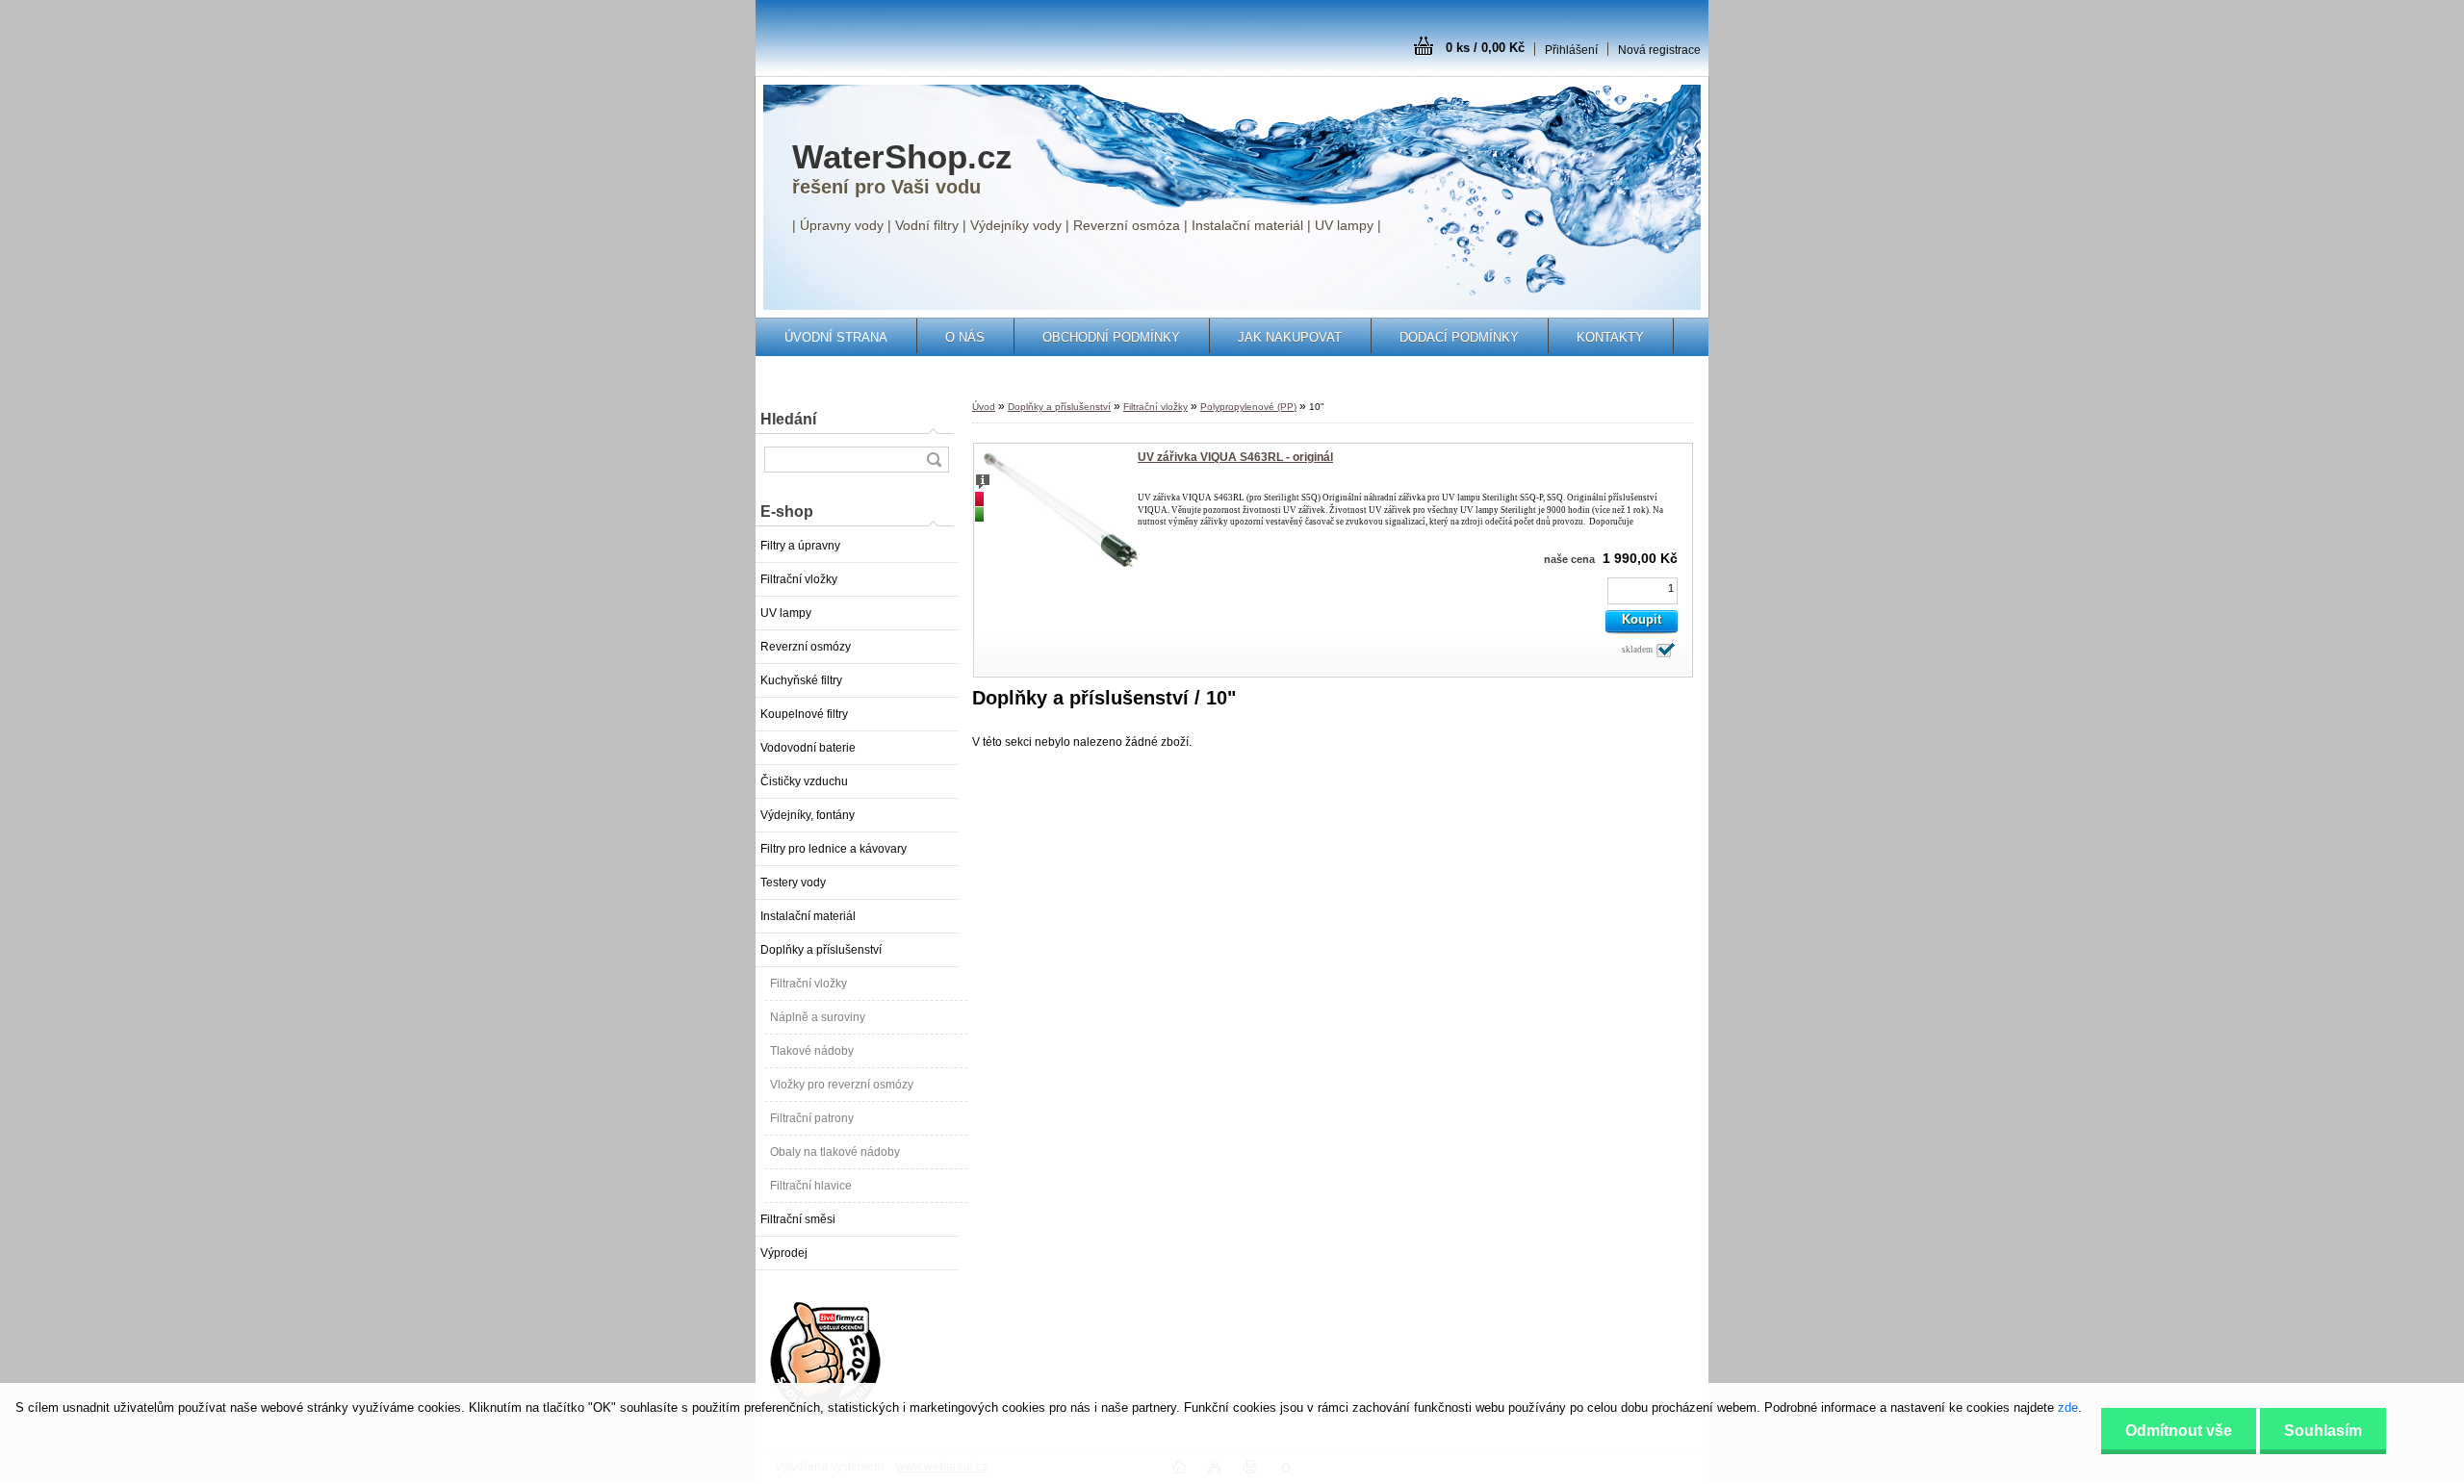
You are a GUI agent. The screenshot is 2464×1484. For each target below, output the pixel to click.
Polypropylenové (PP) (1248, 407)
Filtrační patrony (812, 1118)
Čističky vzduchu (804, 781)
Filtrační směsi (798, 1219)
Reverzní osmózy (806, 647)
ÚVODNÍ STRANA (836, 337)
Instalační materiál (808, 916)
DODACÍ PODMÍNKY (1459, 337)
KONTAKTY (1610, 337)
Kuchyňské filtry (801, 680)
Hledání (788, 419)
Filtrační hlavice (811, 1186)
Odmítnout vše (2179, 1431)
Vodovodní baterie (808, 748)
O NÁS (965, 337)
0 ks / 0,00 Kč (1485, 48)
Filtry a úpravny (800, 546)
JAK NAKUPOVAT (1290, 337)
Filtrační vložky (799, 579)
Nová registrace (1659, 50)
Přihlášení (1571, 50)
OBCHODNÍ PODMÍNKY (1111, 337)
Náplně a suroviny (818, 1017)
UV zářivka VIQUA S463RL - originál (1235, 457)
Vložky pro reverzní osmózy (842, 1085)
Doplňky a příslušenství (821, 950)
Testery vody (793, 883)
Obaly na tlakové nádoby (835, 1152)
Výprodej (784, 1253)
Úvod (984, 407)
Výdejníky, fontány (808, 815)
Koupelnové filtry (804, 714)
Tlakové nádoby (812, 1051)
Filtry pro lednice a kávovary (834, 849)
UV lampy (786, 613)
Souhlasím (2323, 1431)
